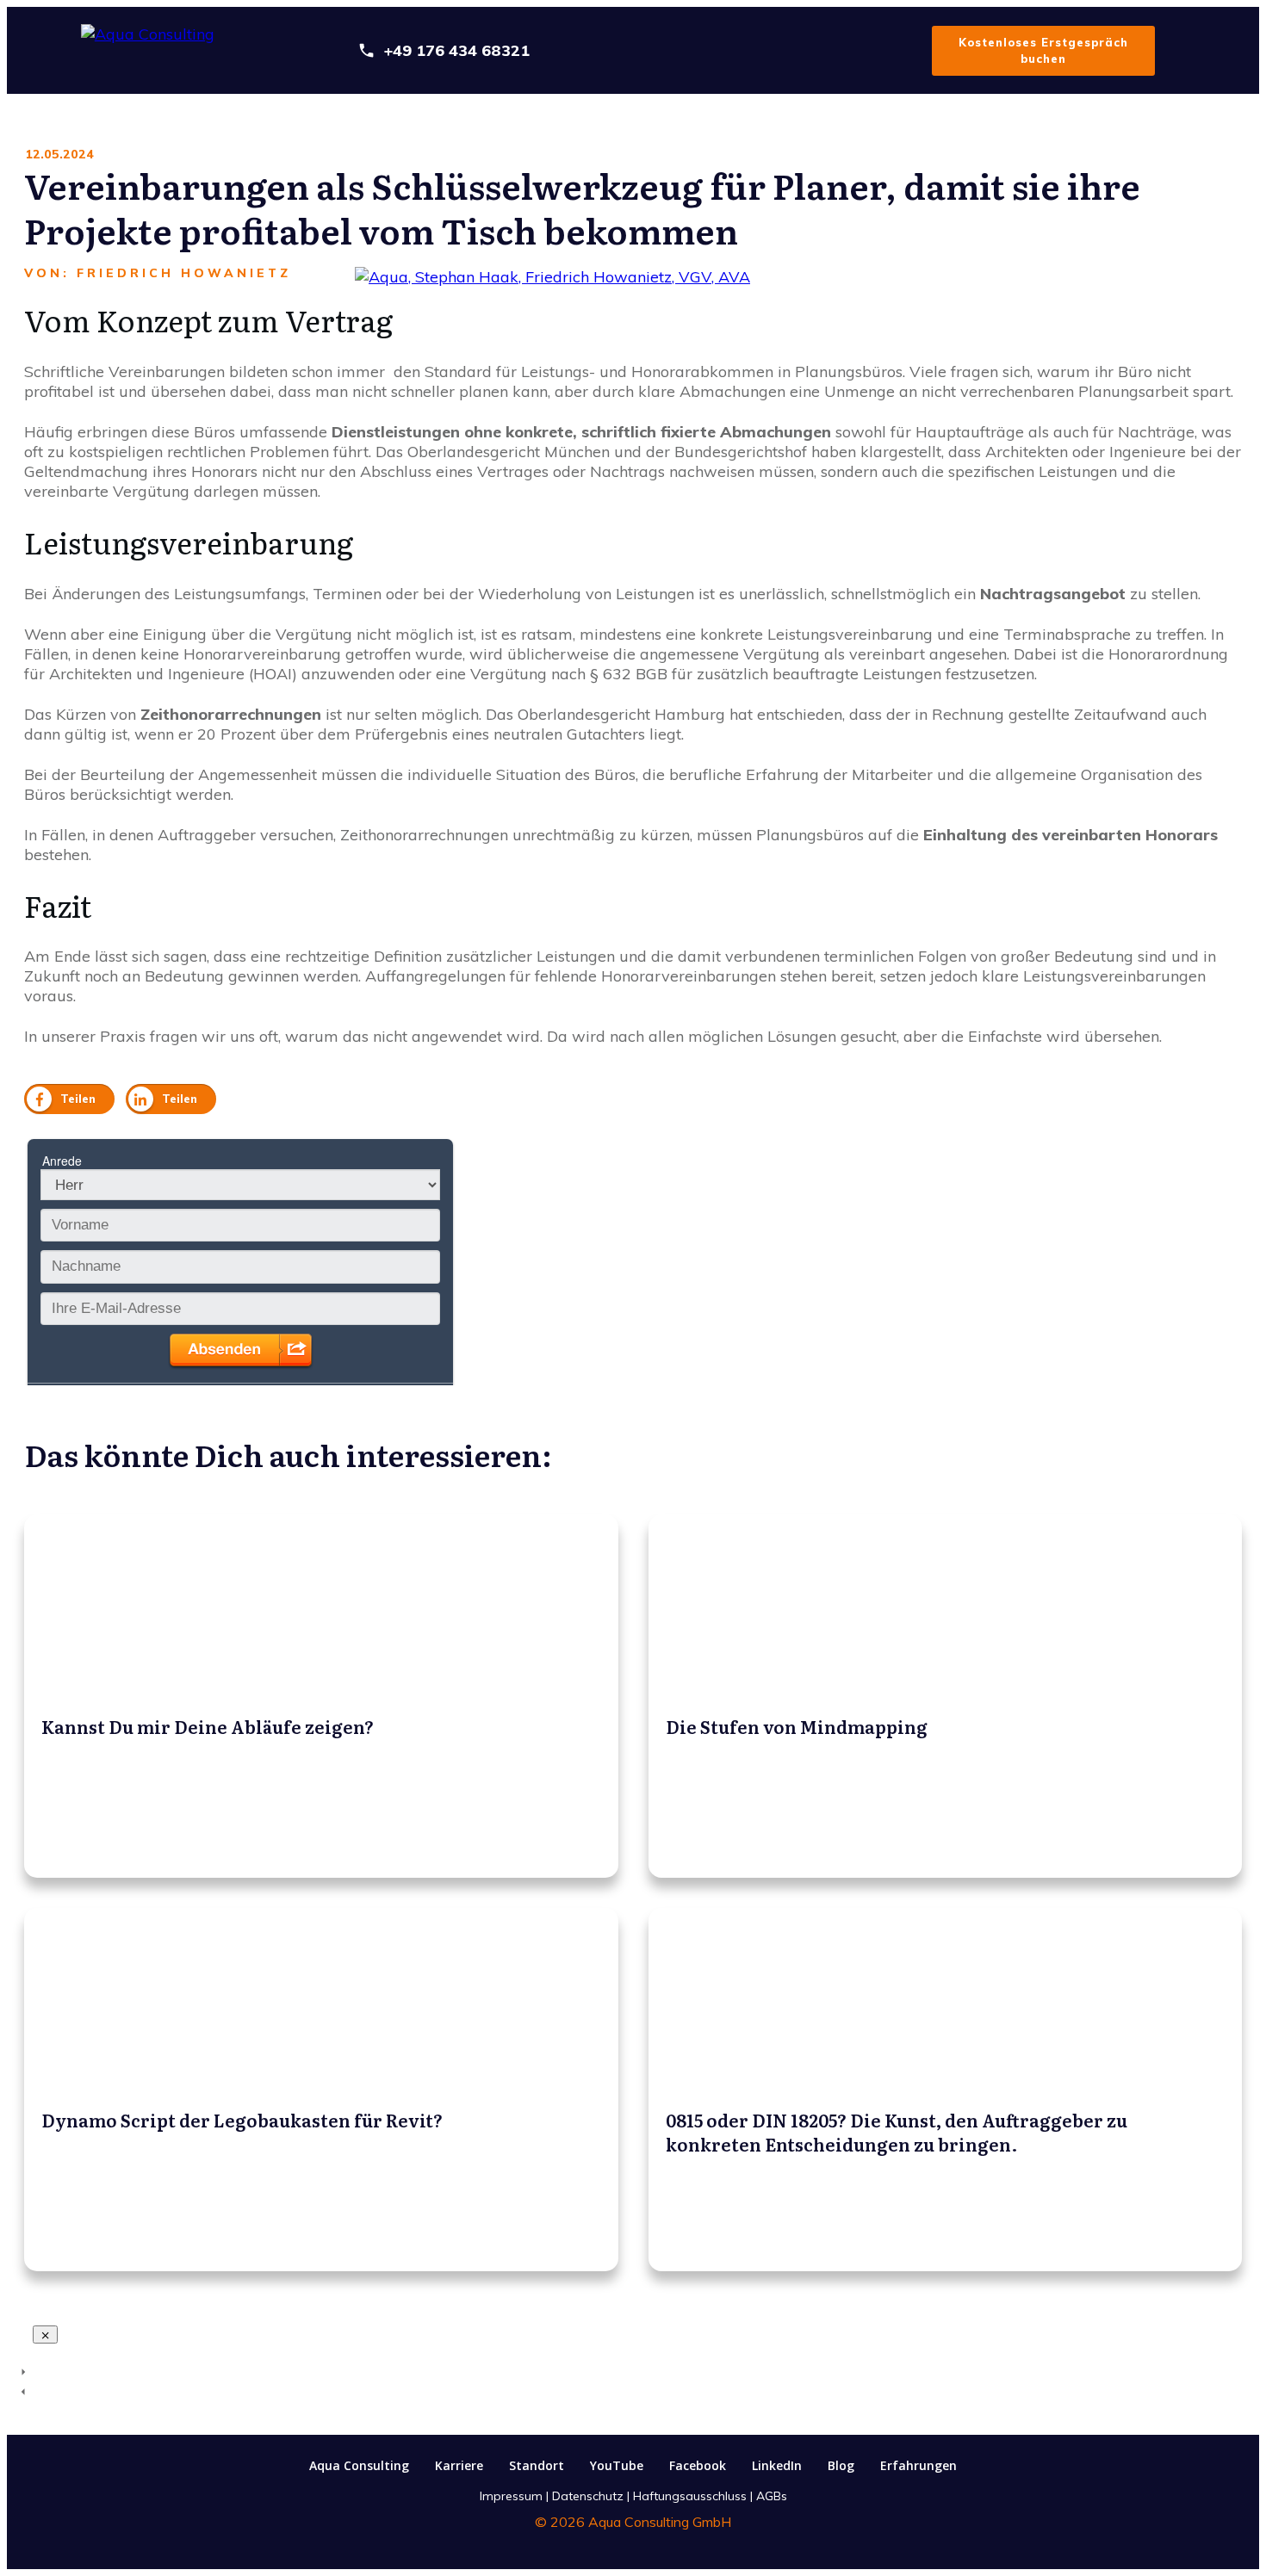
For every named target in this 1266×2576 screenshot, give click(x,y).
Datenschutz (588, 2496)
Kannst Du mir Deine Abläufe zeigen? (321, 1696)
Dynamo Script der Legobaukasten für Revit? (321, 2090)
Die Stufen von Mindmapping (946, 1696)
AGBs (772, 2496)
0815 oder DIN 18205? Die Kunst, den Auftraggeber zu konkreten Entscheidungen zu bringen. (946, 2090)
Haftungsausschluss (690, 2496)
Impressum (511, 2496)
